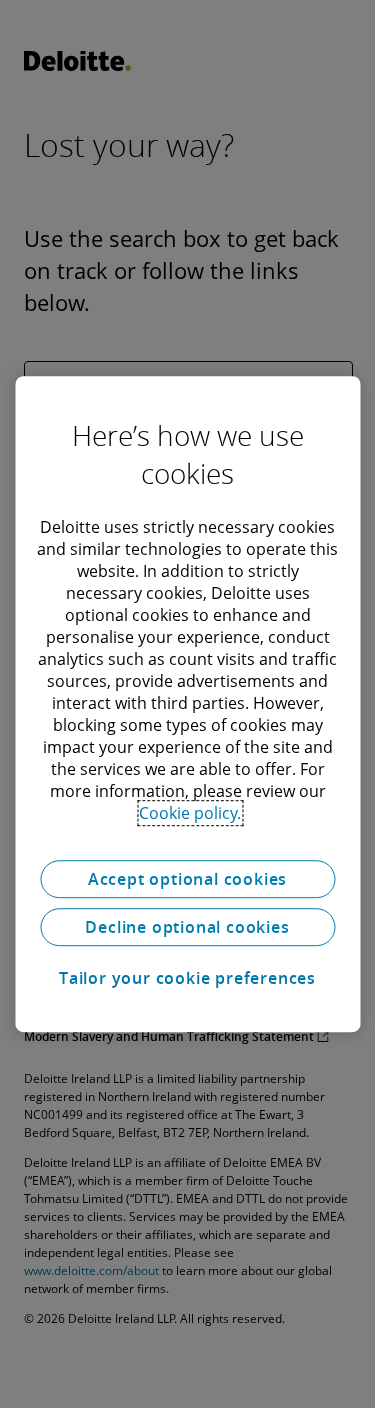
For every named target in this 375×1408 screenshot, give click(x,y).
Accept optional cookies (187, 879)
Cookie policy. (190, 813)
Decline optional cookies (187, 927)
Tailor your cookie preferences (187, 978)
